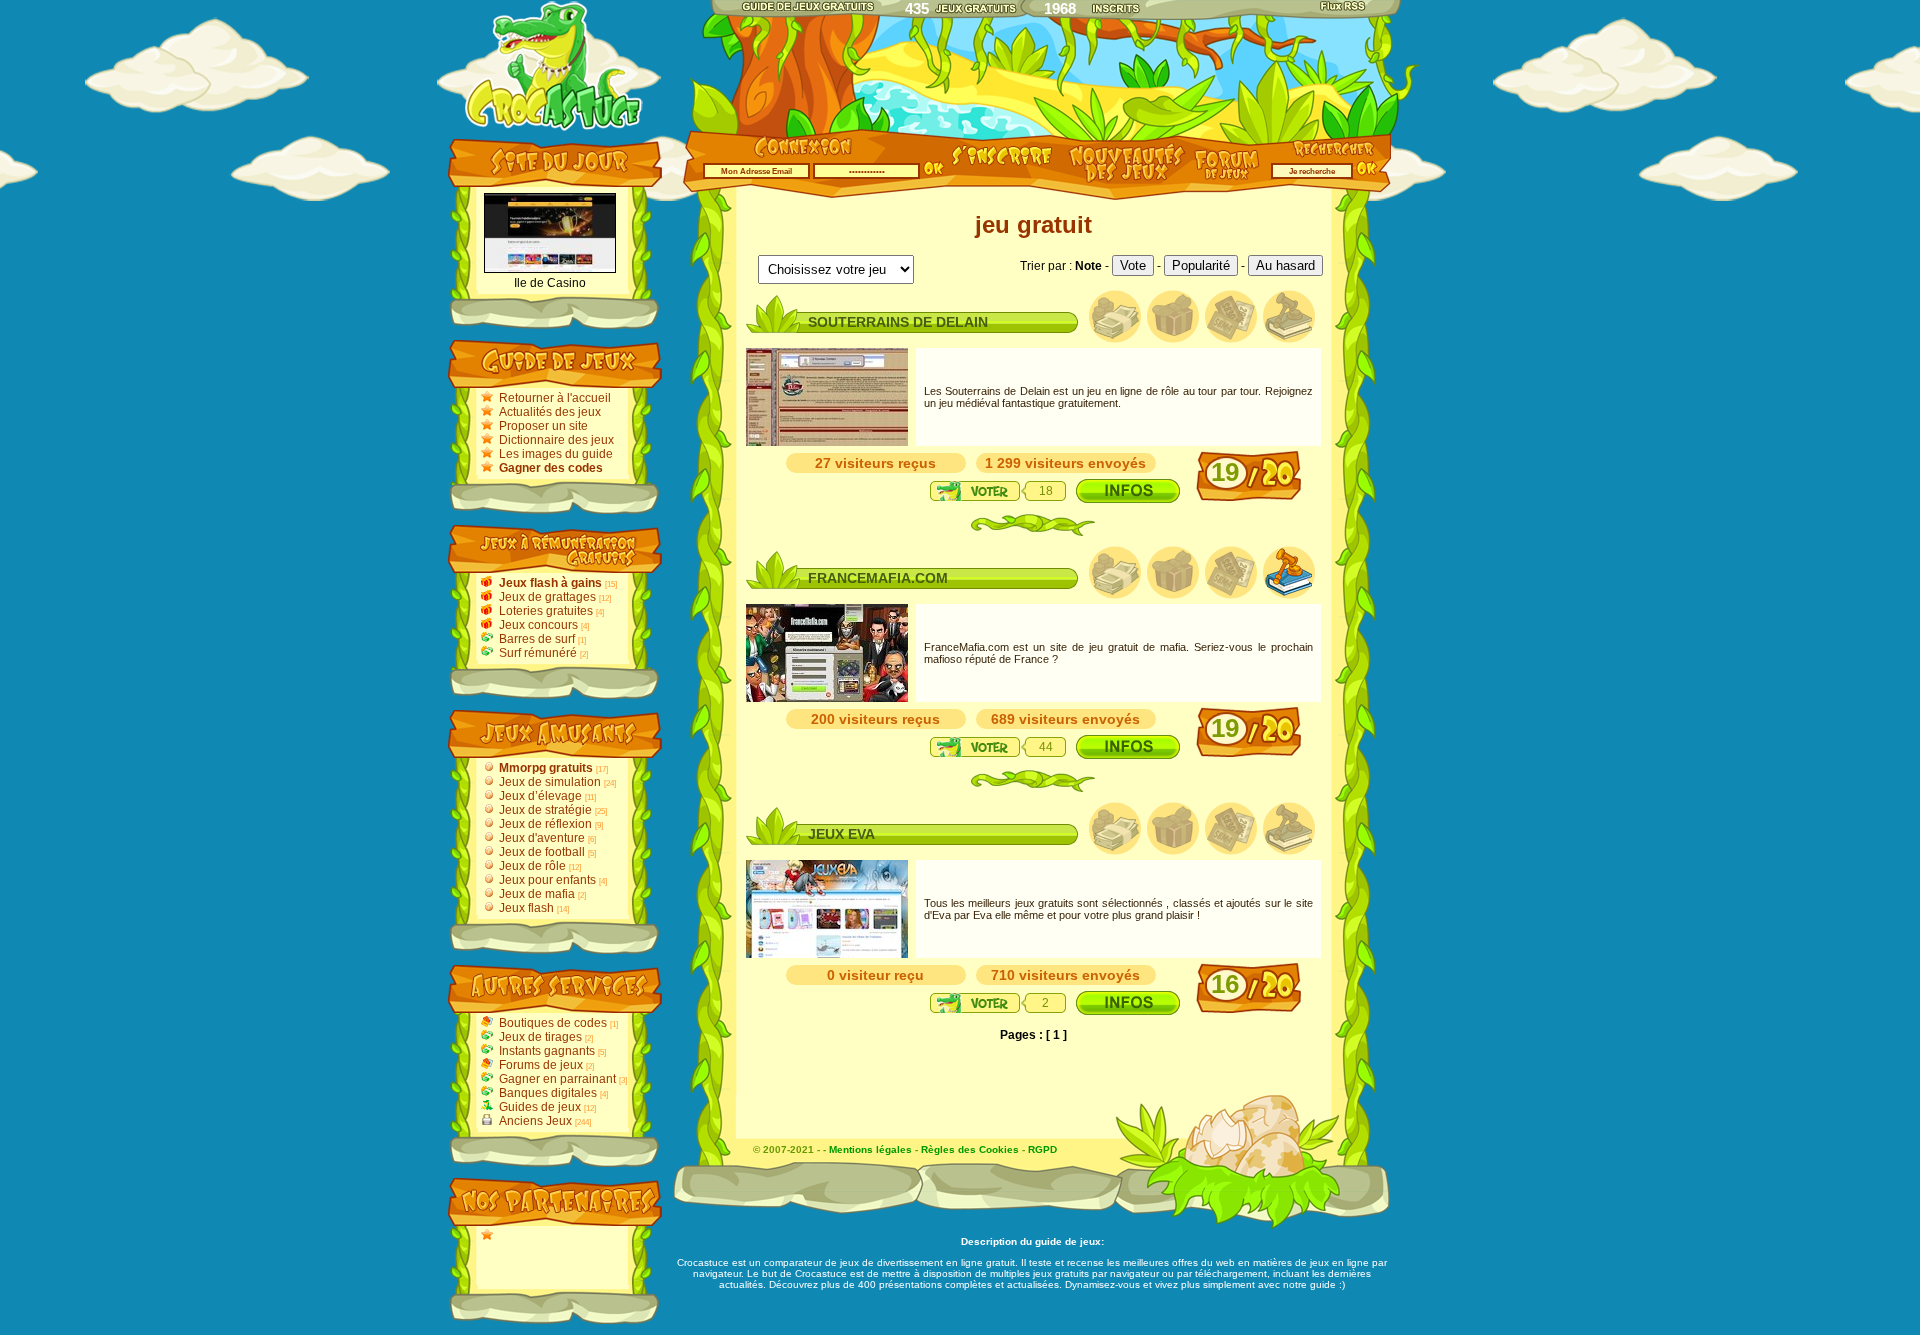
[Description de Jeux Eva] (1128, 1003)
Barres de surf (537, 639)
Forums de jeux (541, 1065)
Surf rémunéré (538, 653)
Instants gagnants (547, 1051)
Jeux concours (538, 625)
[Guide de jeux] (807, 5)
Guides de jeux (540, 1107)
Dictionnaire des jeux (556, 440)
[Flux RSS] (1344, 6)
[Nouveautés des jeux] (1122, 181)
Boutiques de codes (553, 1023)
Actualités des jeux (550, 412)
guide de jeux (1068, 1241)
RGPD (1042, 1149)
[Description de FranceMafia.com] (1128, 747)
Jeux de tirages (540, 1037)
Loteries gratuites (546, 611)
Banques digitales (548, 1093)
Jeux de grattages (547, 597)
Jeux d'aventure (542, 838)
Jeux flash (526, 908)
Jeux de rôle (532, 866)
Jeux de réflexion (545, 824)
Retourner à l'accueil (555, 398)
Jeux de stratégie (545, 810)
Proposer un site (543, 426)
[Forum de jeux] (1229, 176)
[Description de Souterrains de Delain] (1128, 491)
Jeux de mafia (537, 894)
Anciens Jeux (535, 1121)
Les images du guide (556, 454)
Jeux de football (542, 852)
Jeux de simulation (550, 782)
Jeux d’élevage (540, 796)
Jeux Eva (841, 834)
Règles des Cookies (970, 1149)
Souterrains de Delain (898, 322)
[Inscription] (1002, 167)
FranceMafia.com (878, 578)
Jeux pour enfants (547, 880)
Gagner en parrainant (557, 1079)
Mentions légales (870, 1149)
